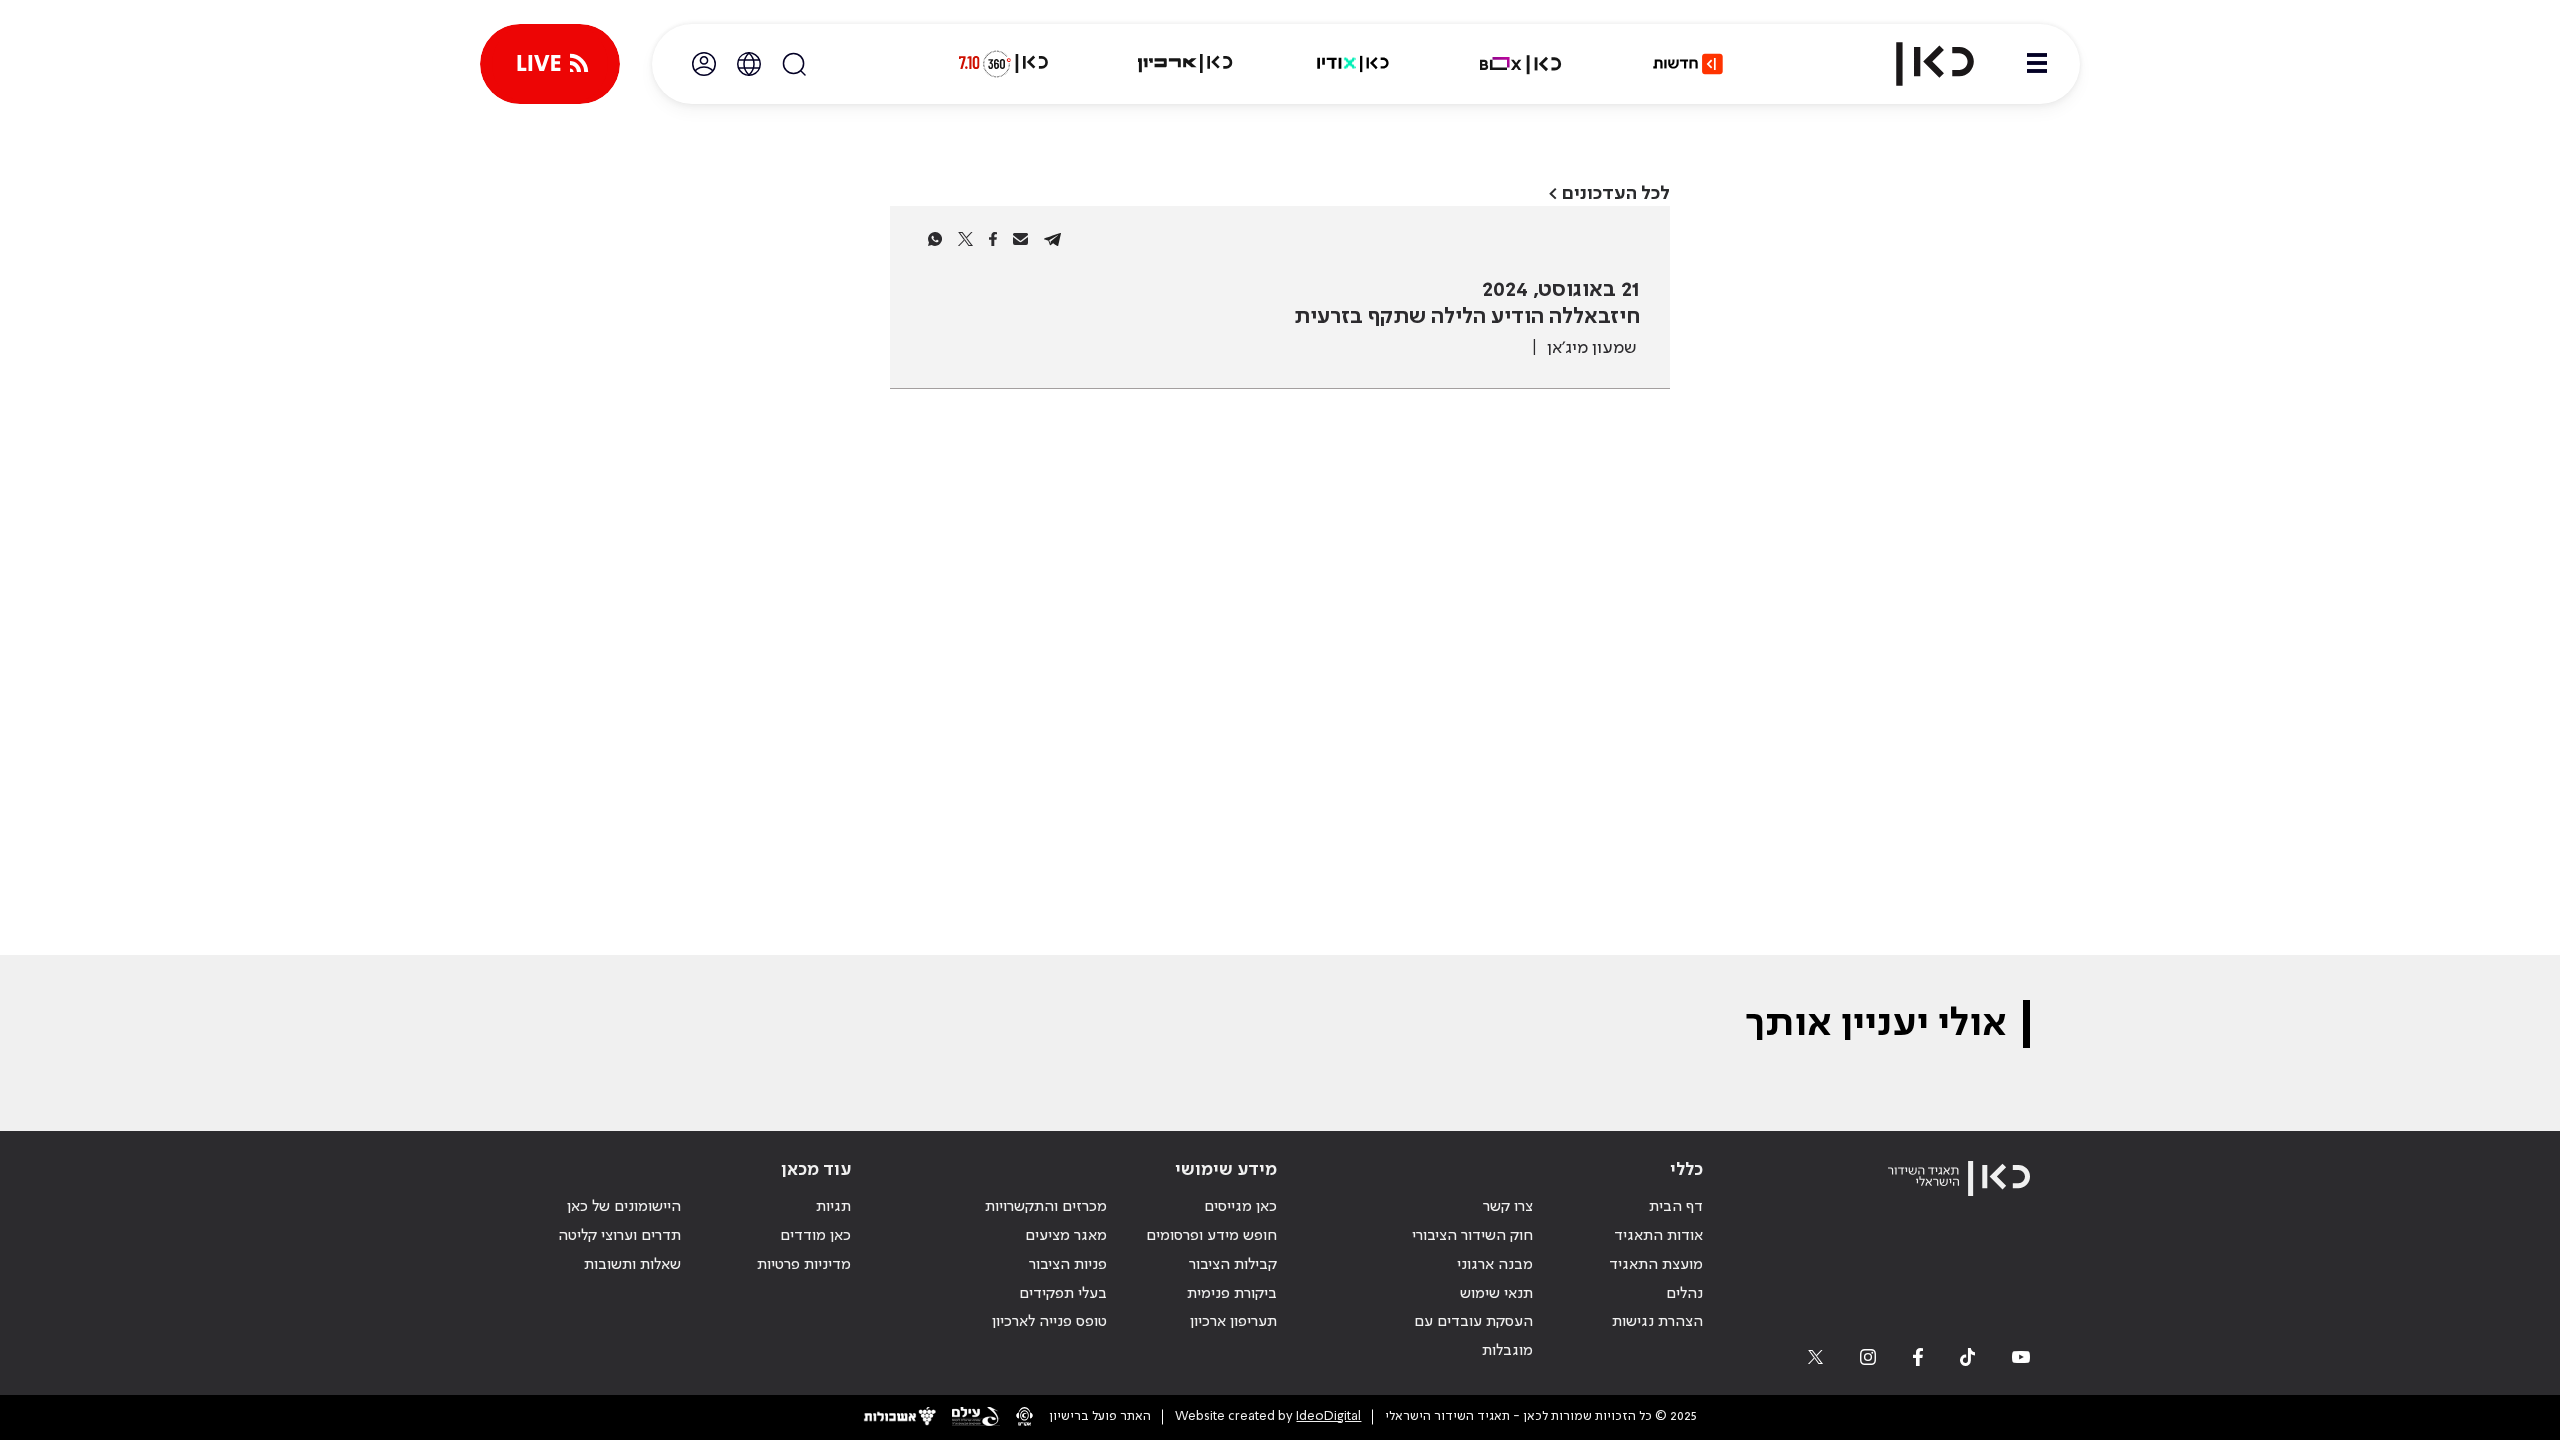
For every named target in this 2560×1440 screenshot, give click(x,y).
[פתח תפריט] (2037, 64)
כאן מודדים (815, 1236)
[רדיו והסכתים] (1353, 64)
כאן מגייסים (1240, 1207)
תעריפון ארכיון (1233, 1321)
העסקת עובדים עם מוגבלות (1473, 1336)
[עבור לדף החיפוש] (794, 64)
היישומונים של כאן (624, 1207)
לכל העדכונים (1616, 193)
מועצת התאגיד (1656, 1265)
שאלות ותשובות (632, 1265)
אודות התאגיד (1658, 1236)
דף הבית (1676, 1207)
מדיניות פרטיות (804, 1265)
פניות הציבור (1068, 1265)
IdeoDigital (1328, 1416)
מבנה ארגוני (1495, 1265)
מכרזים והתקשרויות (1046, 1207)
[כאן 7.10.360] (1003, 64)
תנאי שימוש (1496, 1294)
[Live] (550, 64)
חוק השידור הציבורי (1472, 1236)
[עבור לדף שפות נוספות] (749, 64)
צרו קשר (1508, 1207)
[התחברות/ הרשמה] (704, 64)
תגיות (833, 1207)
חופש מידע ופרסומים (1211, 1236)
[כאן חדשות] (1688, 64)
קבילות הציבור (1233, 1265)
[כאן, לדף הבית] (1918, 64)
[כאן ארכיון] (1185, 64)
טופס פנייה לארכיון (1049, 1322)
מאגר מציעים (1066, 1236)
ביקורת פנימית (1232, 1294)
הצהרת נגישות (1657, 1322)
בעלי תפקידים (1063, 1294)
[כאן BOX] (1521, 64)
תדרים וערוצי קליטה (619, 1236)
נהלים (1684, 1294)
